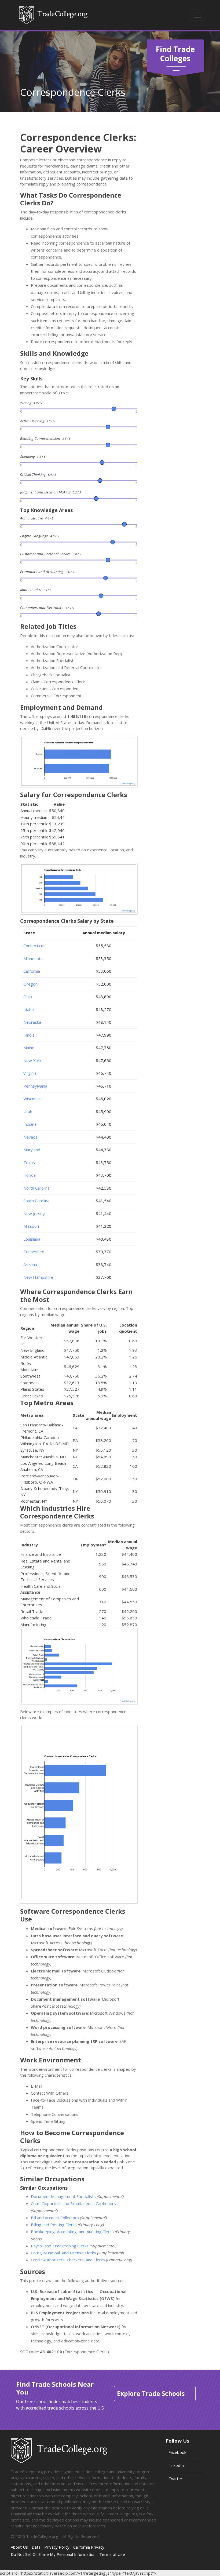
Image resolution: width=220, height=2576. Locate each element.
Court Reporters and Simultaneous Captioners (73, 2203)
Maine (29, 1048)
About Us (19, 2547)
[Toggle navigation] (197, 15)
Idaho (29, 1009)
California (32, 971)
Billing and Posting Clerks (54, 2225)
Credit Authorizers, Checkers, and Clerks (68, 2260)
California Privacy (89, 2547)
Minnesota (33, 958)
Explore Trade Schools (151, 2393)
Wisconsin (32, 1099)
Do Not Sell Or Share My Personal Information (53, 2554)
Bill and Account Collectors (55, 2218)
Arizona (30, 1265)
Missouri (31, 1226)
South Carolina (36, 1201)
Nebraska (32, 1022)
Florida (30, 1175)
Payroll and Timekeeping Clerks (60, 2246)
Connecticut (34, 946)
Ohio (28, 997)
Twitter (175, 2479)
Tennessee (34, 1252)
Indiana (30, 1124)
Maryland (32, 1150)
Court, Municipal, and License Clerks (63, 2253)
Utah (28, 1111)
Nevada (30, 1137)
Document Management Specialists (63, 2196)
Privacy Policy (57, 2547)
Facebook (177, 2452)
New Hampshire (38, 1277)
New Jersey (34, 1213)
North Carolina (36, 1188)
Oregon (30, 984)
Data (36, 2547)
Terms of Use (112, 2554)
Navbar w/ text (53, 15)
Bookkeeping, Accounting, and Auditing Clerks (72, 2232)
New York (32, 1060)
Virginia (30, 1073)
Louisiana (32, 1239)
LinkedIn (176, 2465)
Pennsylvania (35, 1086)
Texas (29, 1162)
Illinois (29, 1035)
